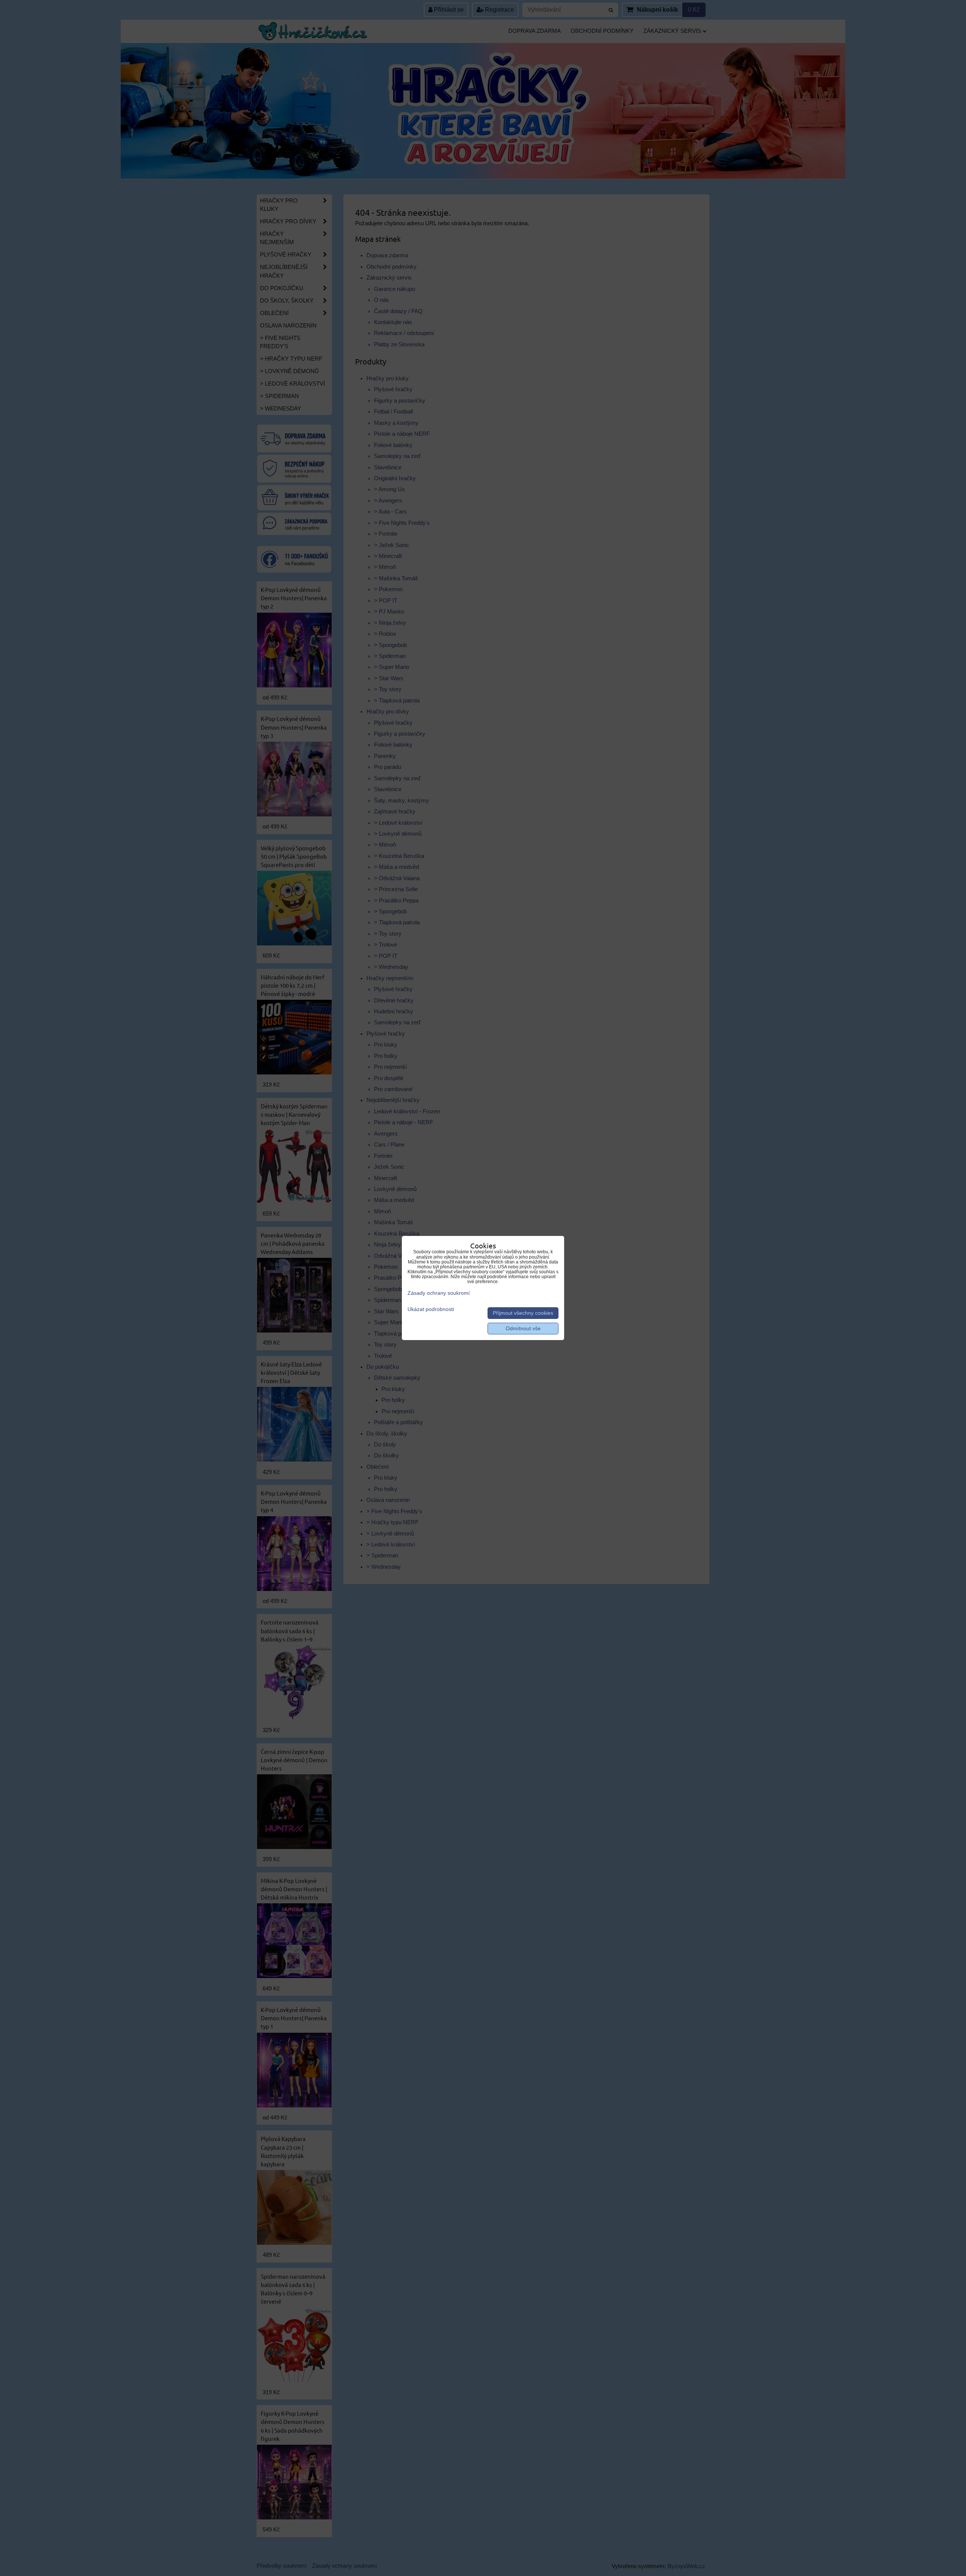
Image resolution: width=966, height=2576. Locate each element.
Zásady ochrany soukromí (439, 1293)
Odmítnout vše (523, 1329)
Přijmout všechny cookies (523, 1313)
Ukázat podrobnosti (431, 1309)
